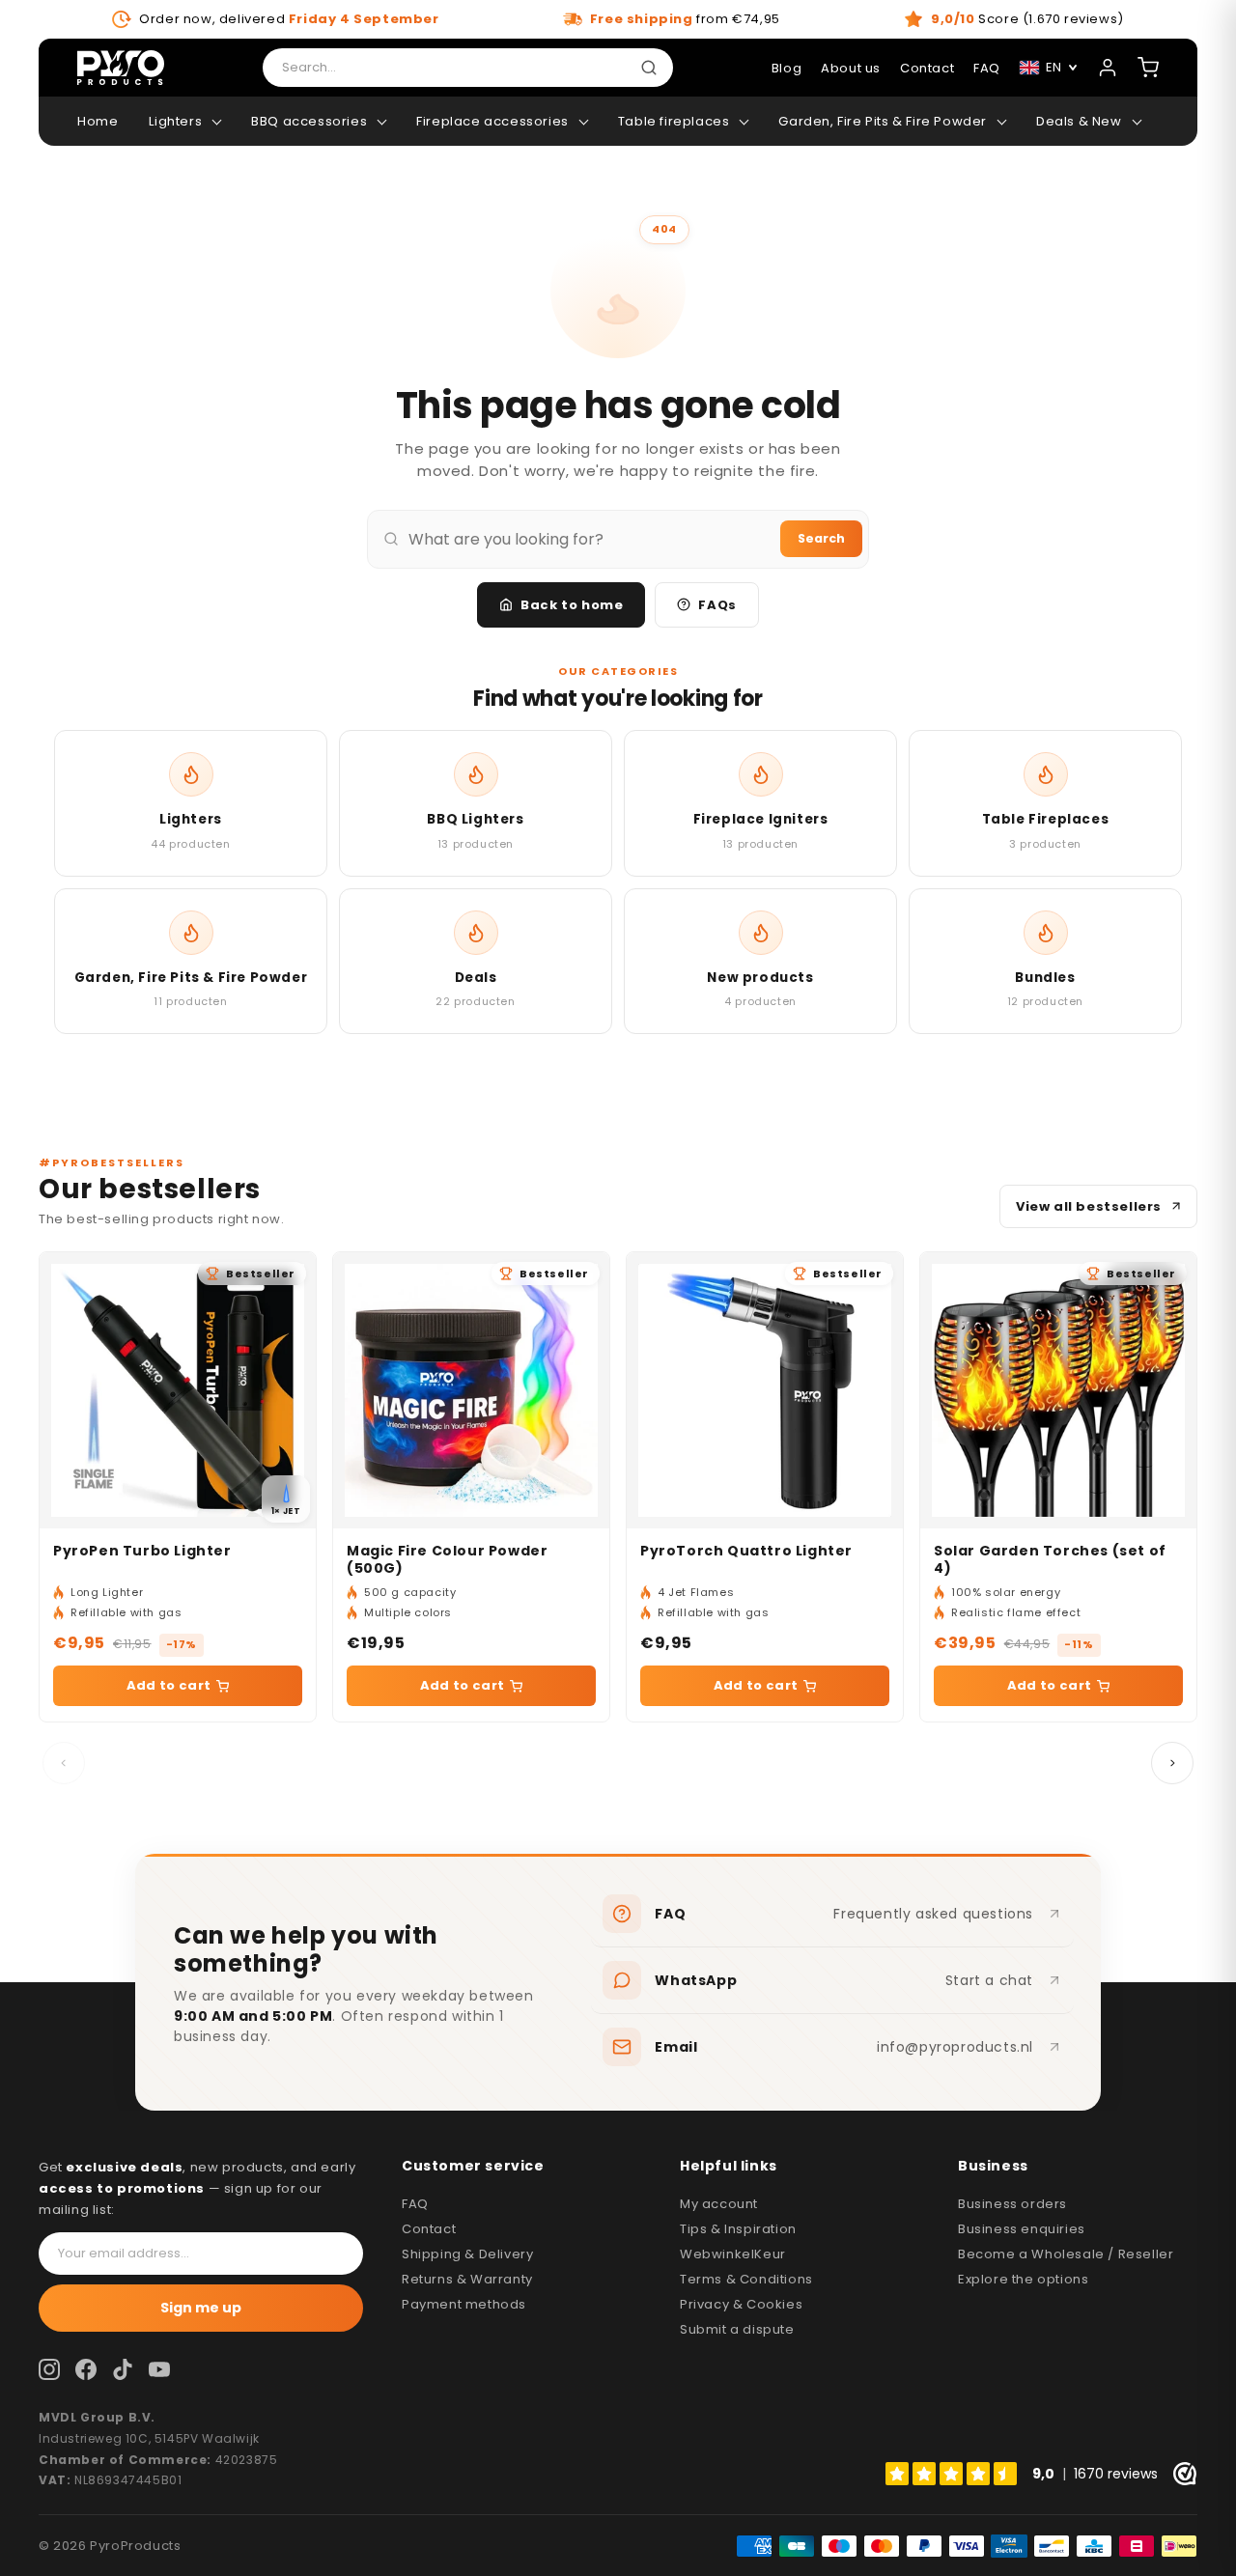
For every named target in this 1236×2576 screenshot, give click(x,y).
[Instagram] (49, 2369)
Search (821, 538)
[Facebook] (86, 2369)
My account (719, 2204)
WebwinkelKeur (733, 2254)
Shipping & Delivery (467, 2254)
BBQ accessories (309, 121)
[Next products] (1172, 1763)
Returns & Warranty (467, 2279)
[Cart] (1148, 68)
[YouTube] (159, 2369)
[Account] (1108, 68)
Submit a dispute (737, 2329)
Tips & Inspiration (738, 2229)
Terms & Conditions (746, 2279)
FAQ (415, 2204)
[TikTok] (123, 2369)
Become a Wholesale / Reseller (1066, 2254)
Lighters (175, 121)
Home (98, 121)
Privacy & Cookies (741, 2304)
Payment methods (464, 2304)
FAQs (717, 605)
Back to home (572, 605)
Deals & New (1079, 121)
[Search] (653, 68)
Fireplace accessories (492, 121)
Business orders (1012, 2204)
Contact (927, 68)
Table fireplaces (674, 121)
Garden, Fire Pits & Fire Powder (883, 121)
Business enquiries (1022, 2229)
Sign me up (201, 2308)
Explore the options (1023, 2279)
